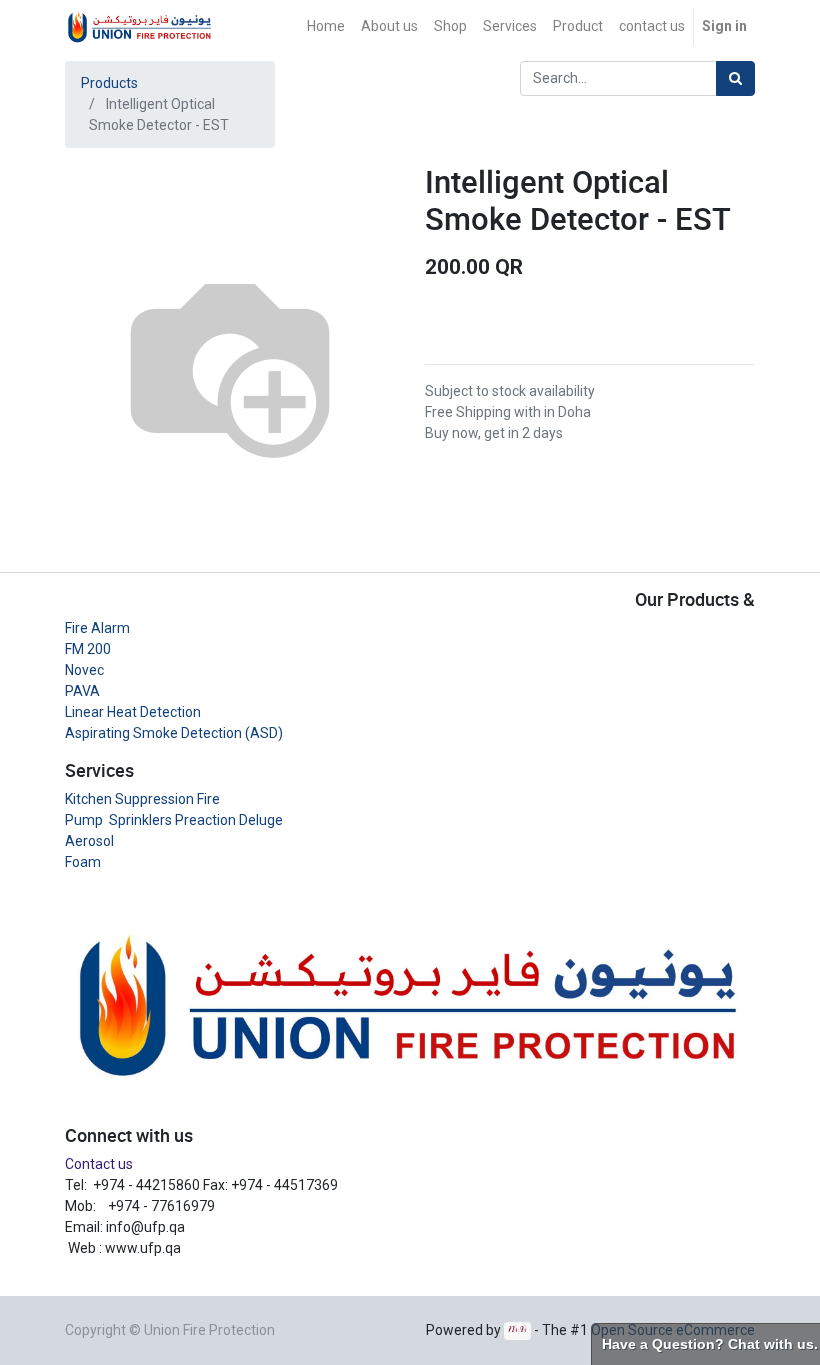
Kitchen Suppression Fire (142, 799)
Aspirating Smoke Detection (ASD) (174, 733)
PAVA (82, 691)
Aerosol (89, 841)
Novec (84, 670)
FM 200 (88, 649)
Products (109, 83)
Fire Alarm (97, 628)
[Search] (735, 78)
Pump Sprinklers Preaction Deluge (174, 820)
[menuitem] (326, 26)
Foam (83, 862)
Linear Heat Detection (133, 712)
